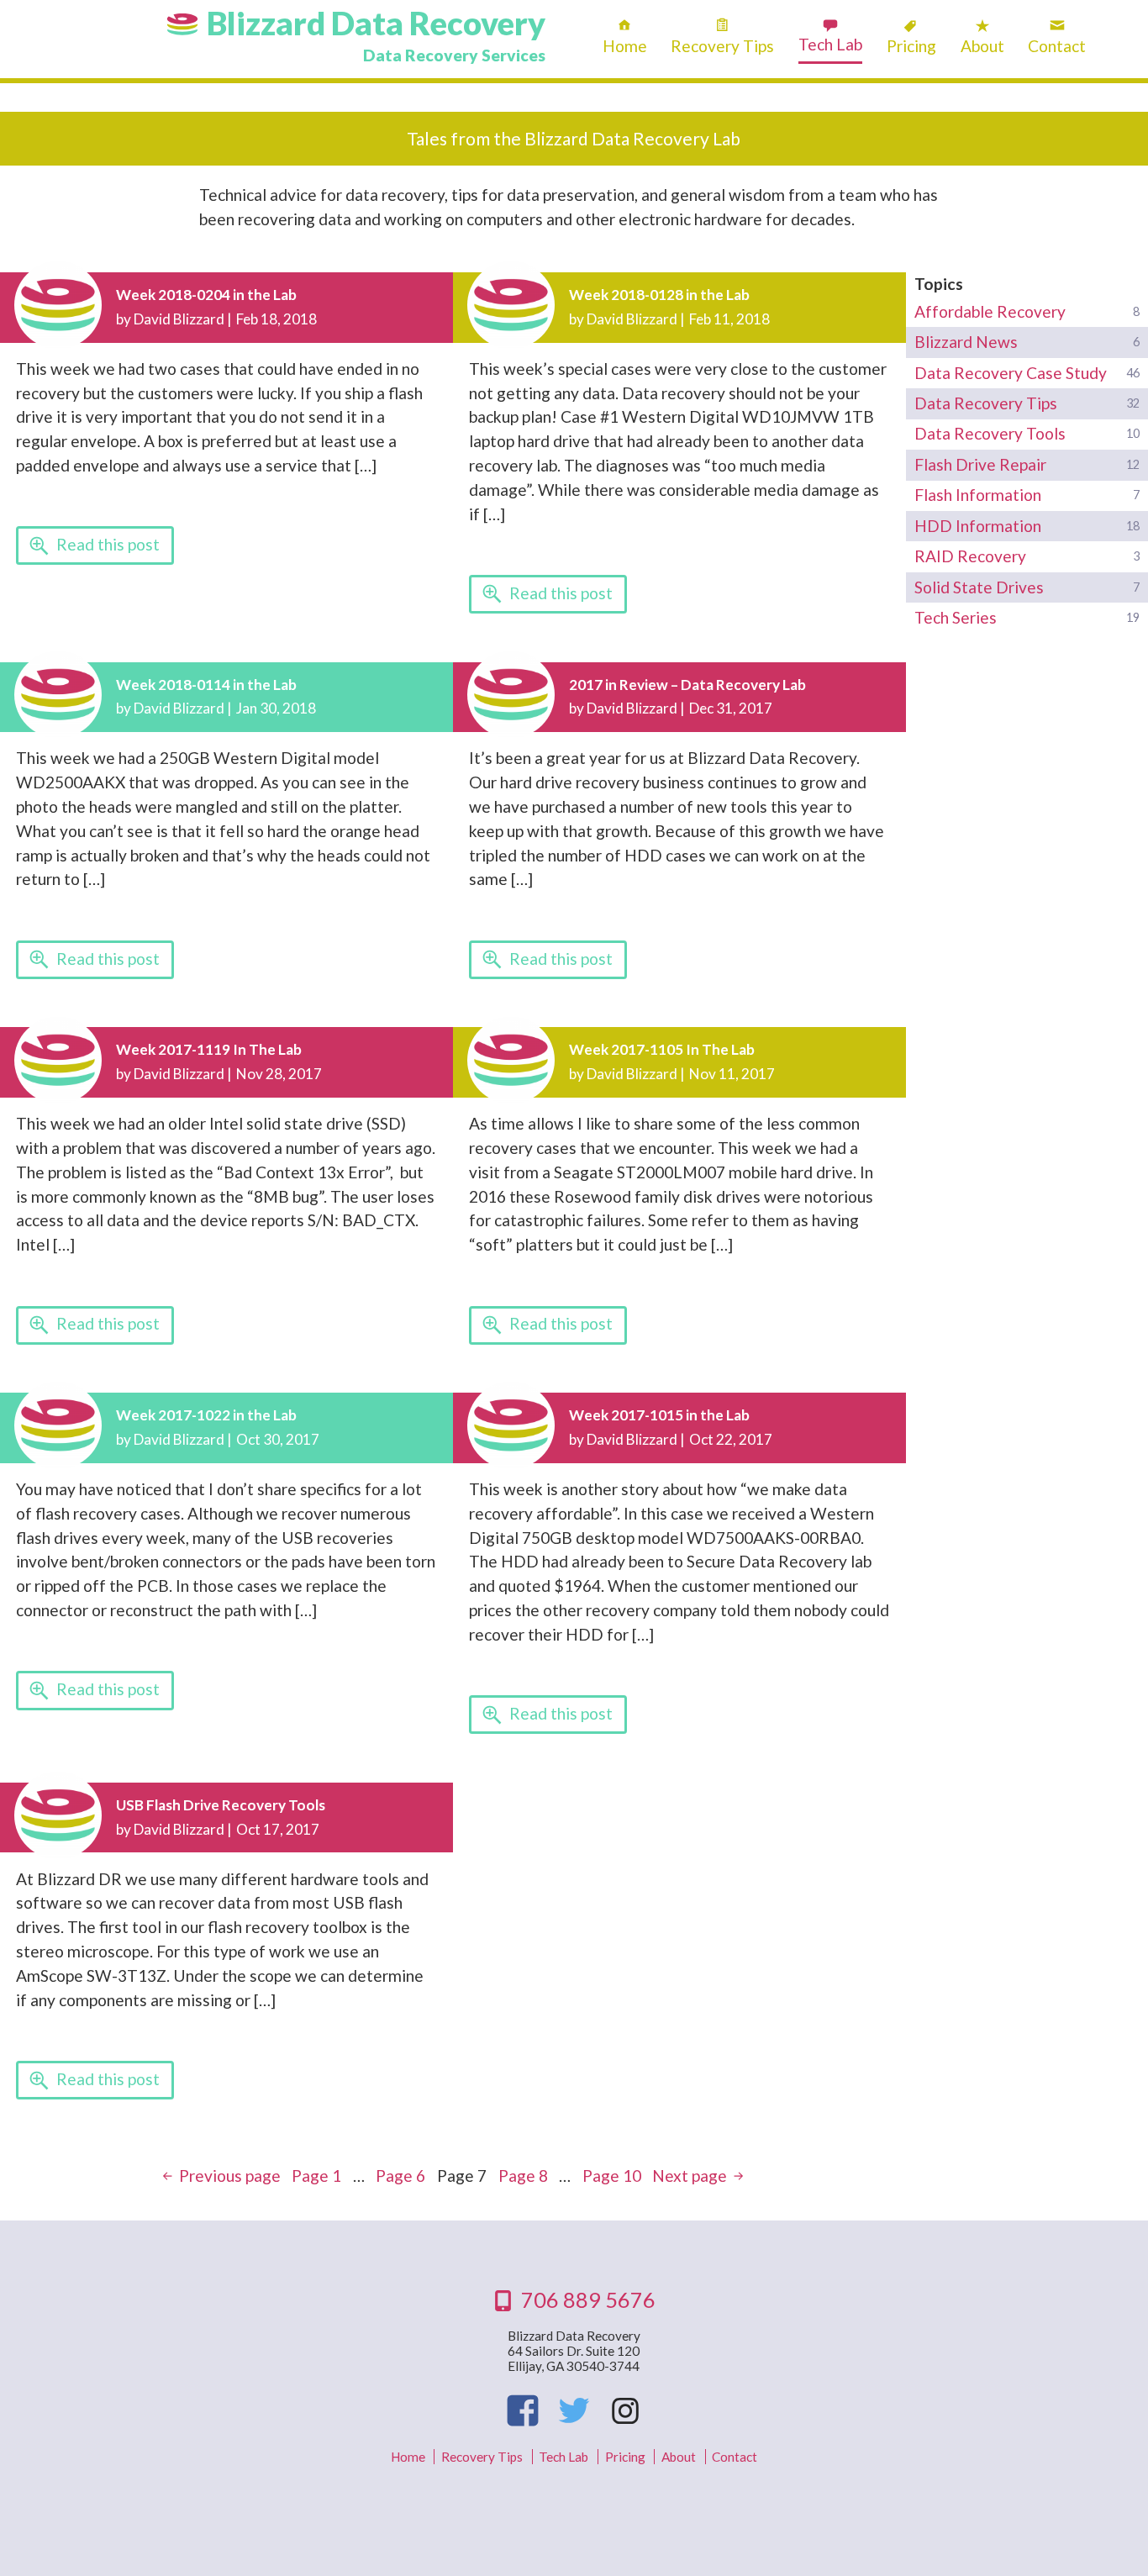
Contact (1057, 46)
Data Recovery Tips (986, 403)
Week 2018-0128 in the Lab (659, 295)
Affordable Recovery (990, 311)
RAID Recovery (970, 556)
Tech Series (956, 617)
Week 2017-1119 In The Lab (209, 1049)
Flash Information (978, 495)
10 (612, 2176)
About (982, 46)
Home (625, 46)
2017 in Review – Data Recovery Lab (687, 685)
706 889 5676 (588, 2299)
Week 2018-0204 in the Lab (206, 295)
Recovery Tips (722, 46)
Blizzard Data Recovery (376, 23)
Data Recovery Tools (990, 433)
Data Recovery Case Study (1011, 373)
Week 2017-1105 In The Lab (662, 1049)
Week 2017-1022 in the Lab (206, 1415)
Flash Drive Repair (980, 464)
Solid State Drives (979, 587)
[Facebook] (523, 2410)
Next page (690, 2176)
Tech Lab (830, 44)
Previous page (230, 2176)
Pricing (911, 46)
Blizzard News (966, 342)
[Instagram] (624, 2410)
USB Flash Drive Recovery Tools (221, 1805)
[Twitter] (574, 2410)
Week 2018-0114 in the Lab (206, 685)
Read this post (108, 544)
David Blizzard (179, 319)
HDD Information (978, 526)
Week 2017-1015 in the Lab (659, 1415)
